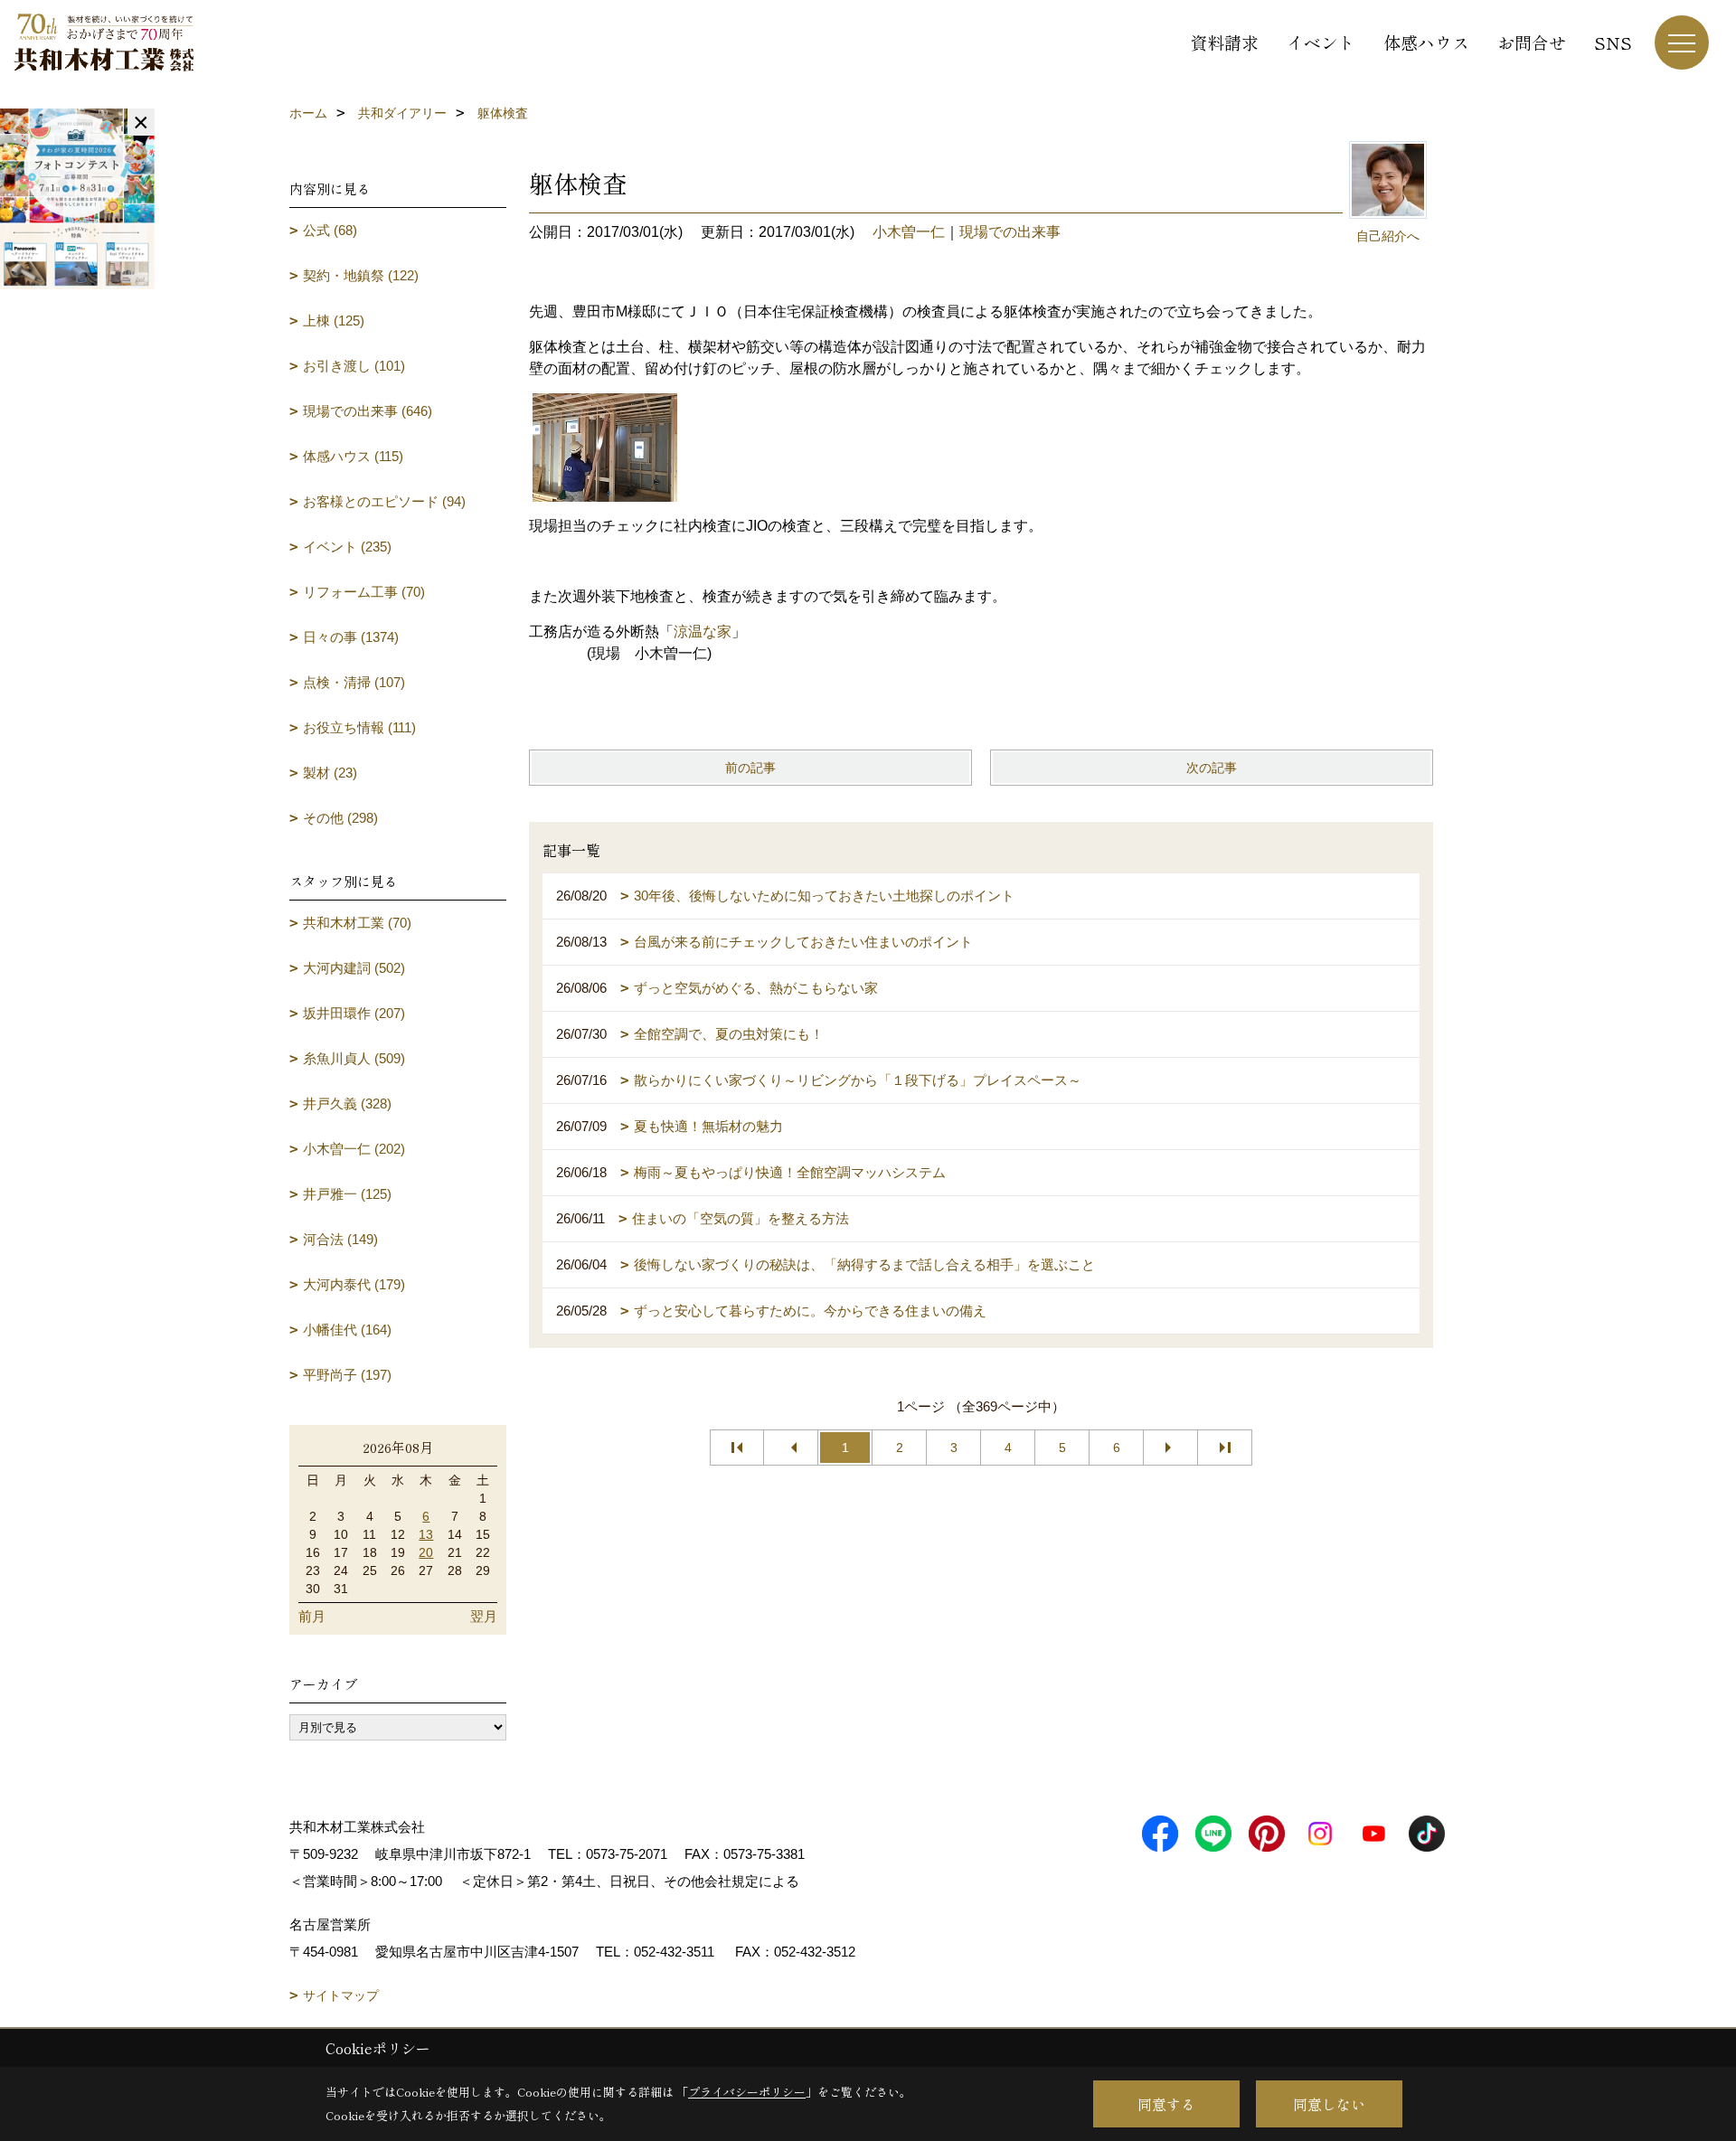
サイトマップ (341, 1995)
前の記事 (750, 768)
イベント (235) (347, 547)
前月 (312, 1616)
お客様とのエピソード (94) (384, 501)
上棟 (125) (334, 321)
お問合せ (1532, 42)
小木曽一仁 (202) (354, 1149)
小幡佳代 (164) (347, 1330)
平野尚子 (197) (347, 1375)
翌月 (484, 1616)
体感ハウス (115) (353, 456)
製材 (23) (330, 773)
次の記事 (1212, 768)
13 (426, 1534)
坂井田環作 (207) (354, 1013)
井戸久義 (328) (347, 1104)
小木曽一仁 (909, 232)
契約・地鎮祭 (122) (361, 275)
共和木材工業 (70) (357, 923)
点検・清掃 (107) (354, 682)
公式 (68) (330, 230)
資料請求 (1224, 42)
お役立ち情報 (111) (359, 727)
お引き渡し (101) (354, 366)
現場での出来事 (1010, 232)
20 (426, 1552)
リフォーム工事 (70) (364, 592)
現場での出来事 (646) (368, 411)
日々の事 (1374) (351, 637)
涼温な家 (703, 632)
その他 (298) (340, 818)
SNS (1613, 42)
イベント (1321, 42)
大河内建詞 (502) (354, 968)
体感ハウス (1426, 42)
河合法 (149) (340, 1239)
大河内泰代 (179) (354, 1284)
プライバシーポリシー (747, 2092)
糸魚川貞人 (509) (354, 1058)
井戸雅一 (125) (347, 1194)
